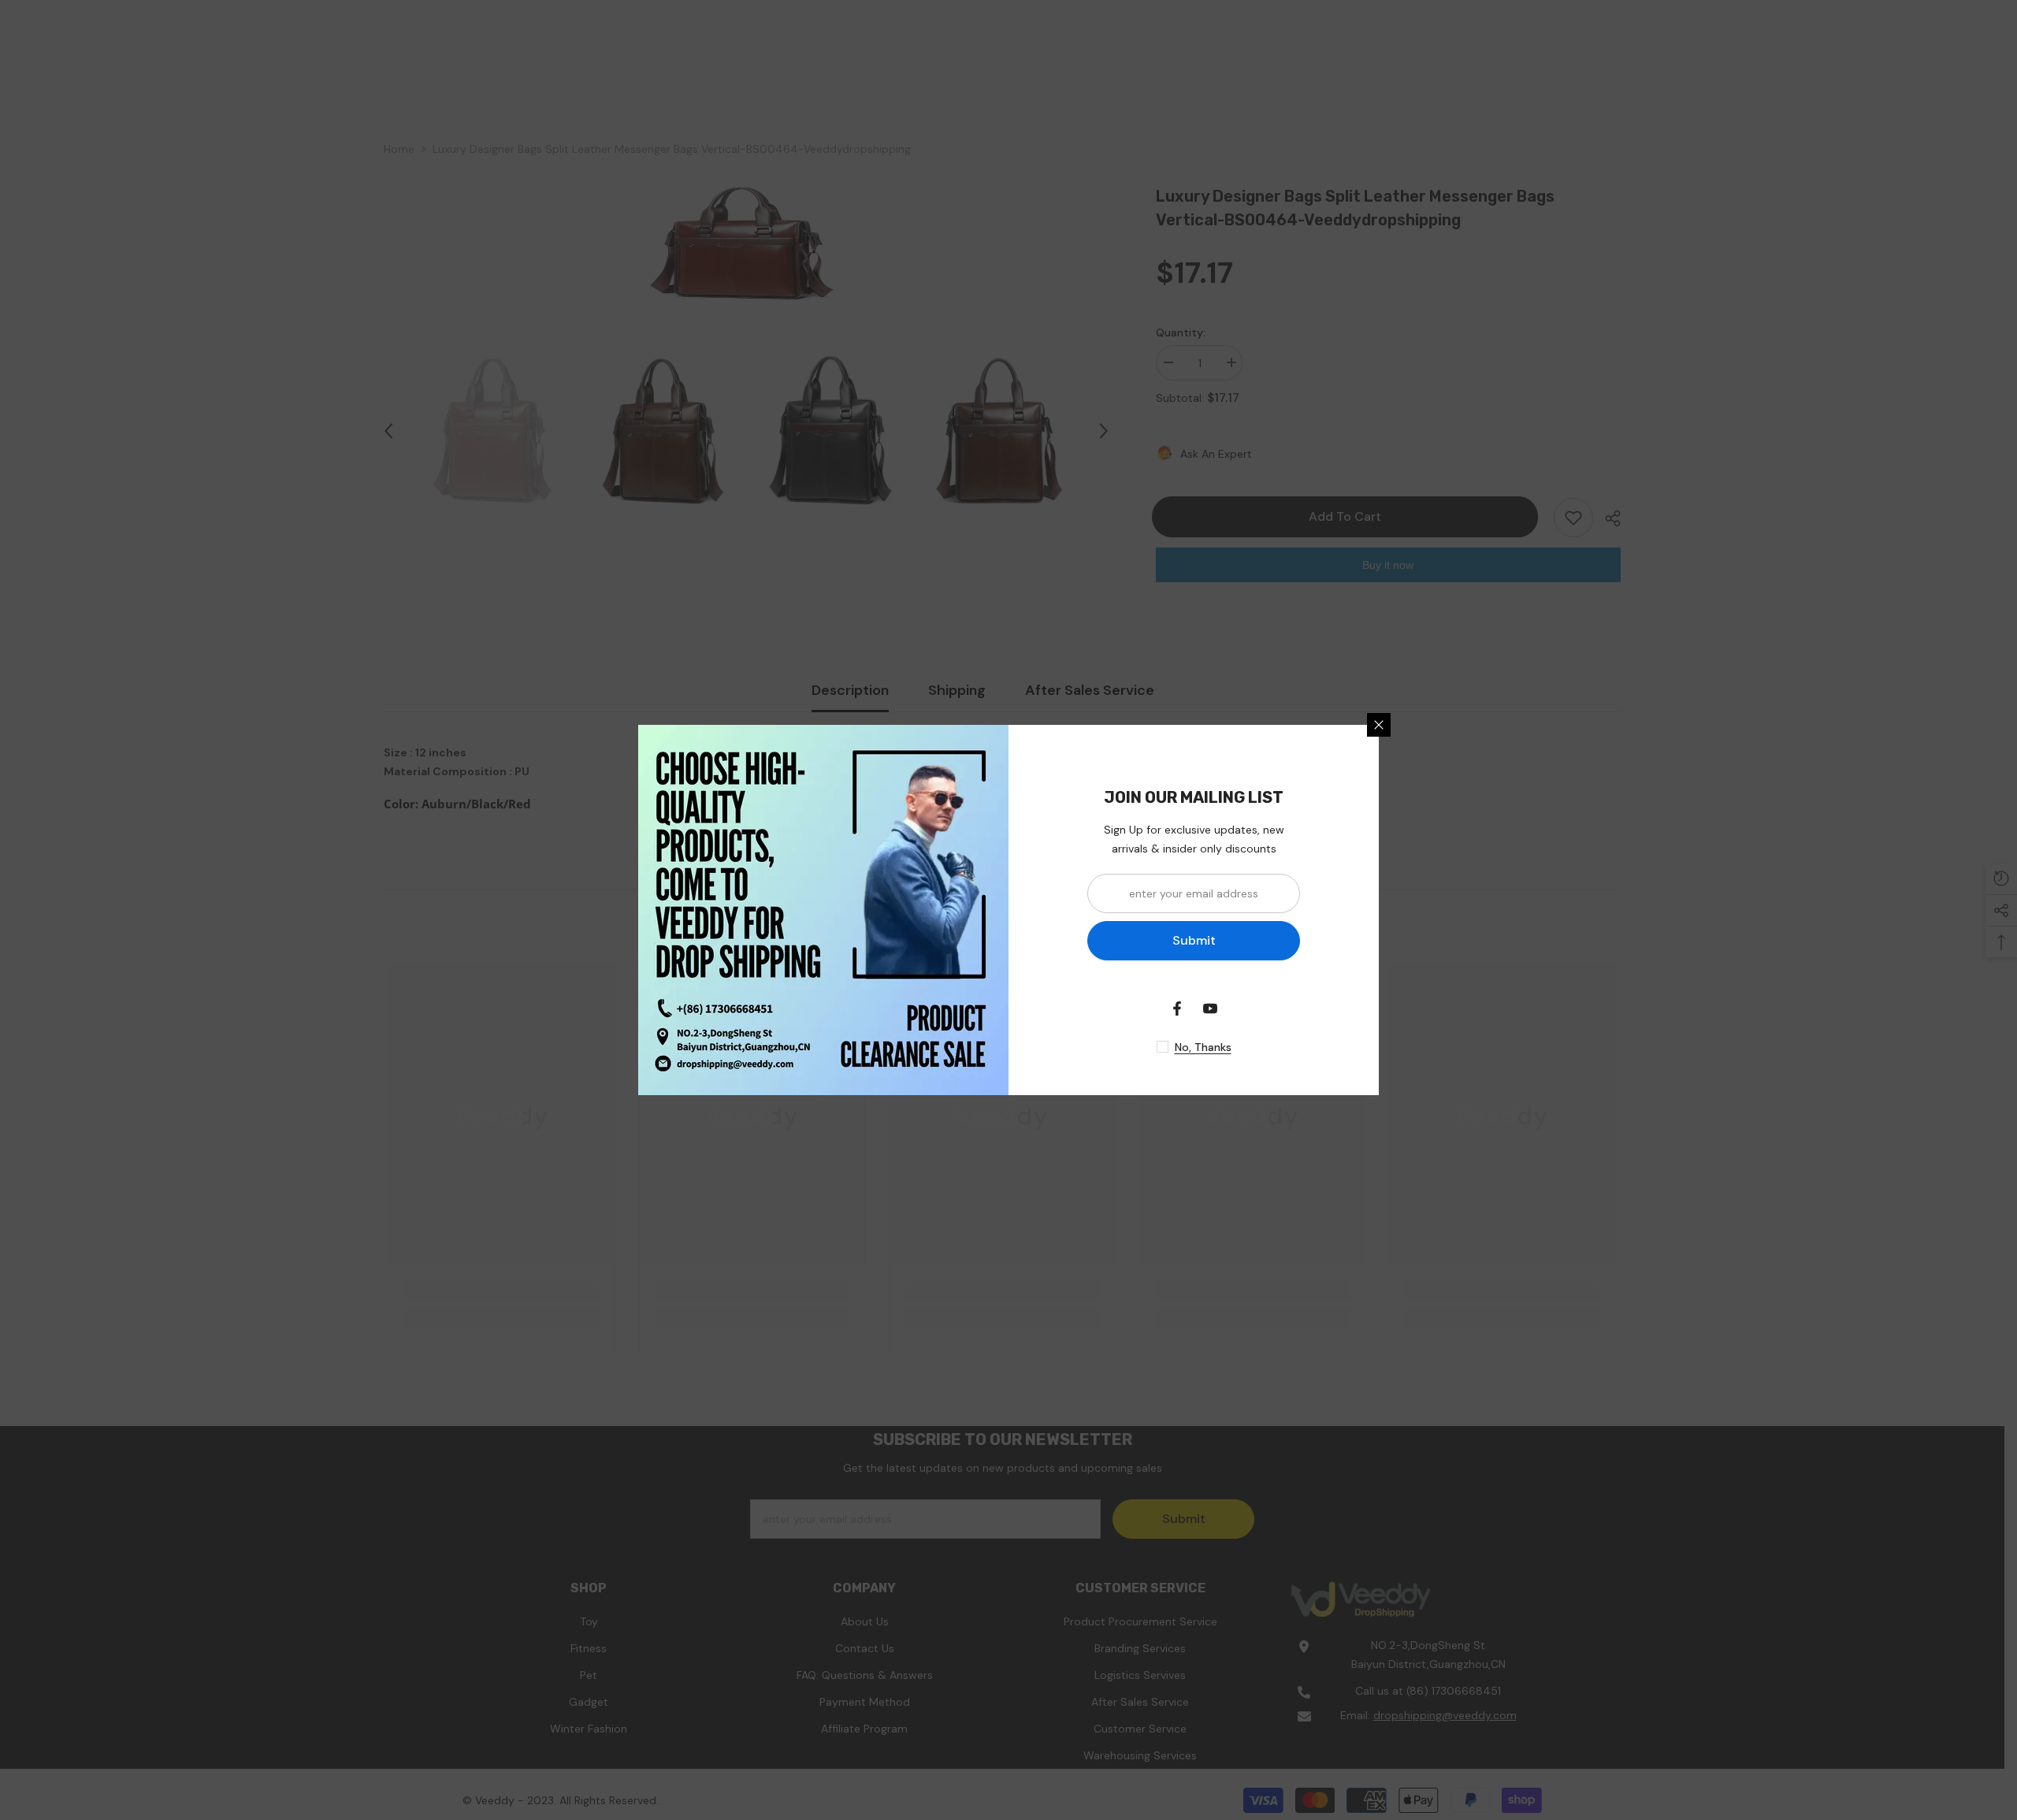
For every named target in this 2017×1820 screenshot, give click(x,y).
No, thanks (1203, 1047)
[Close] (1379, 725)
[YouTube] (1210, 1008)
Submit (1194, 940)
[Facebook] (1177, 1008)
